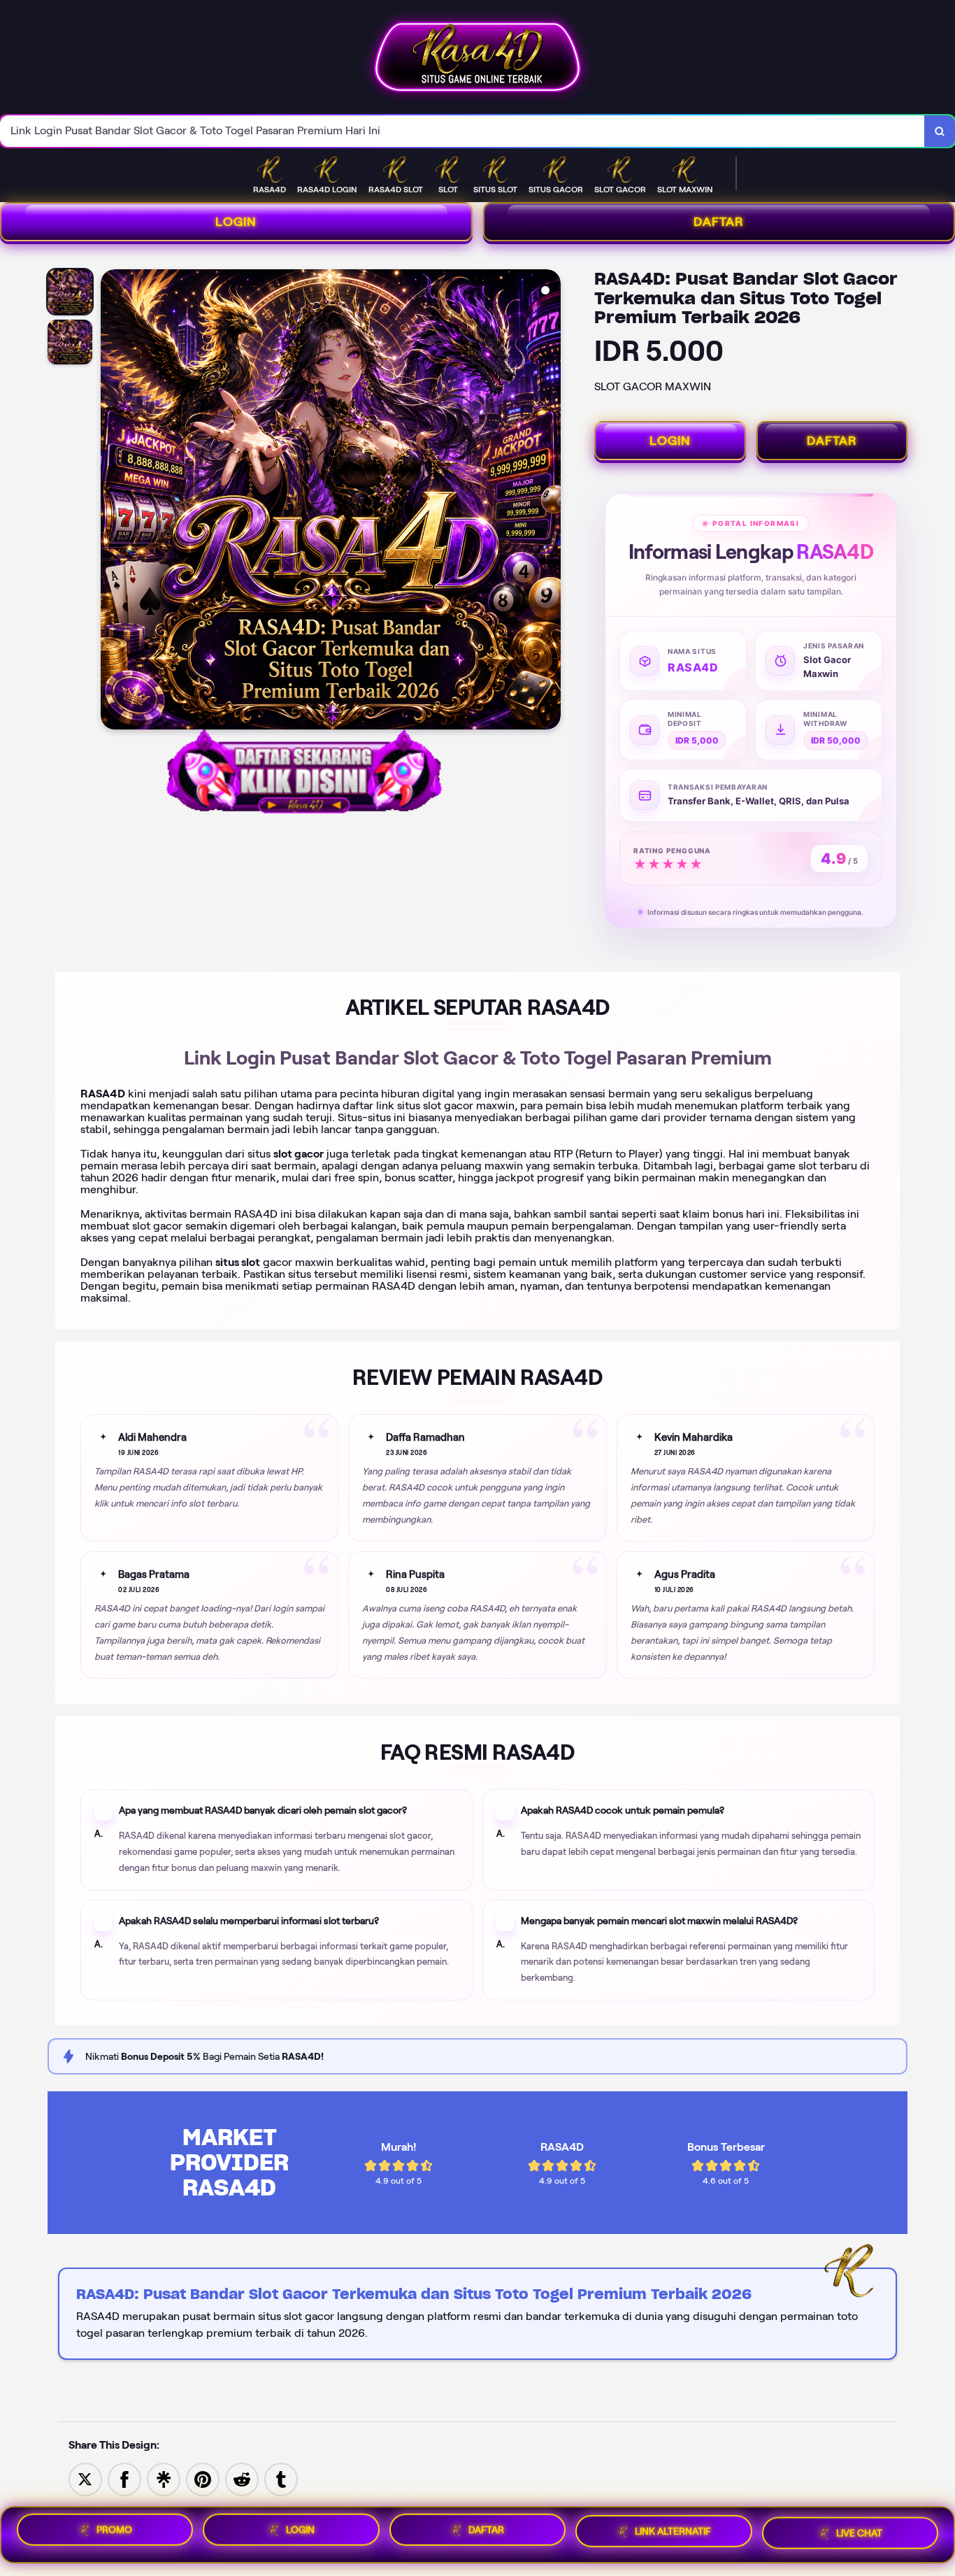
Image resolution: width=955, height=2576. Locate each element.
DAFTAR (832, 441)
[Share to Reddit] (242, 2478)
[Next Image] (550, 501)
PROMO (114, 2529)
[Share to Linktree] (164, 2478)
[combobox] (462, 131)
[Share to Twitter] (85, 2478)
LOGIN (236, 222)
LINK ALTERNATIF (673, 2533)
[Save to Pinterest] (203, 2478)
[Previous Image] (112, 501)
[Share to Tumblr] (281, 2478)
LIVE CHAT (859, 2534)
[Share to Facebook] (124, 2478)
